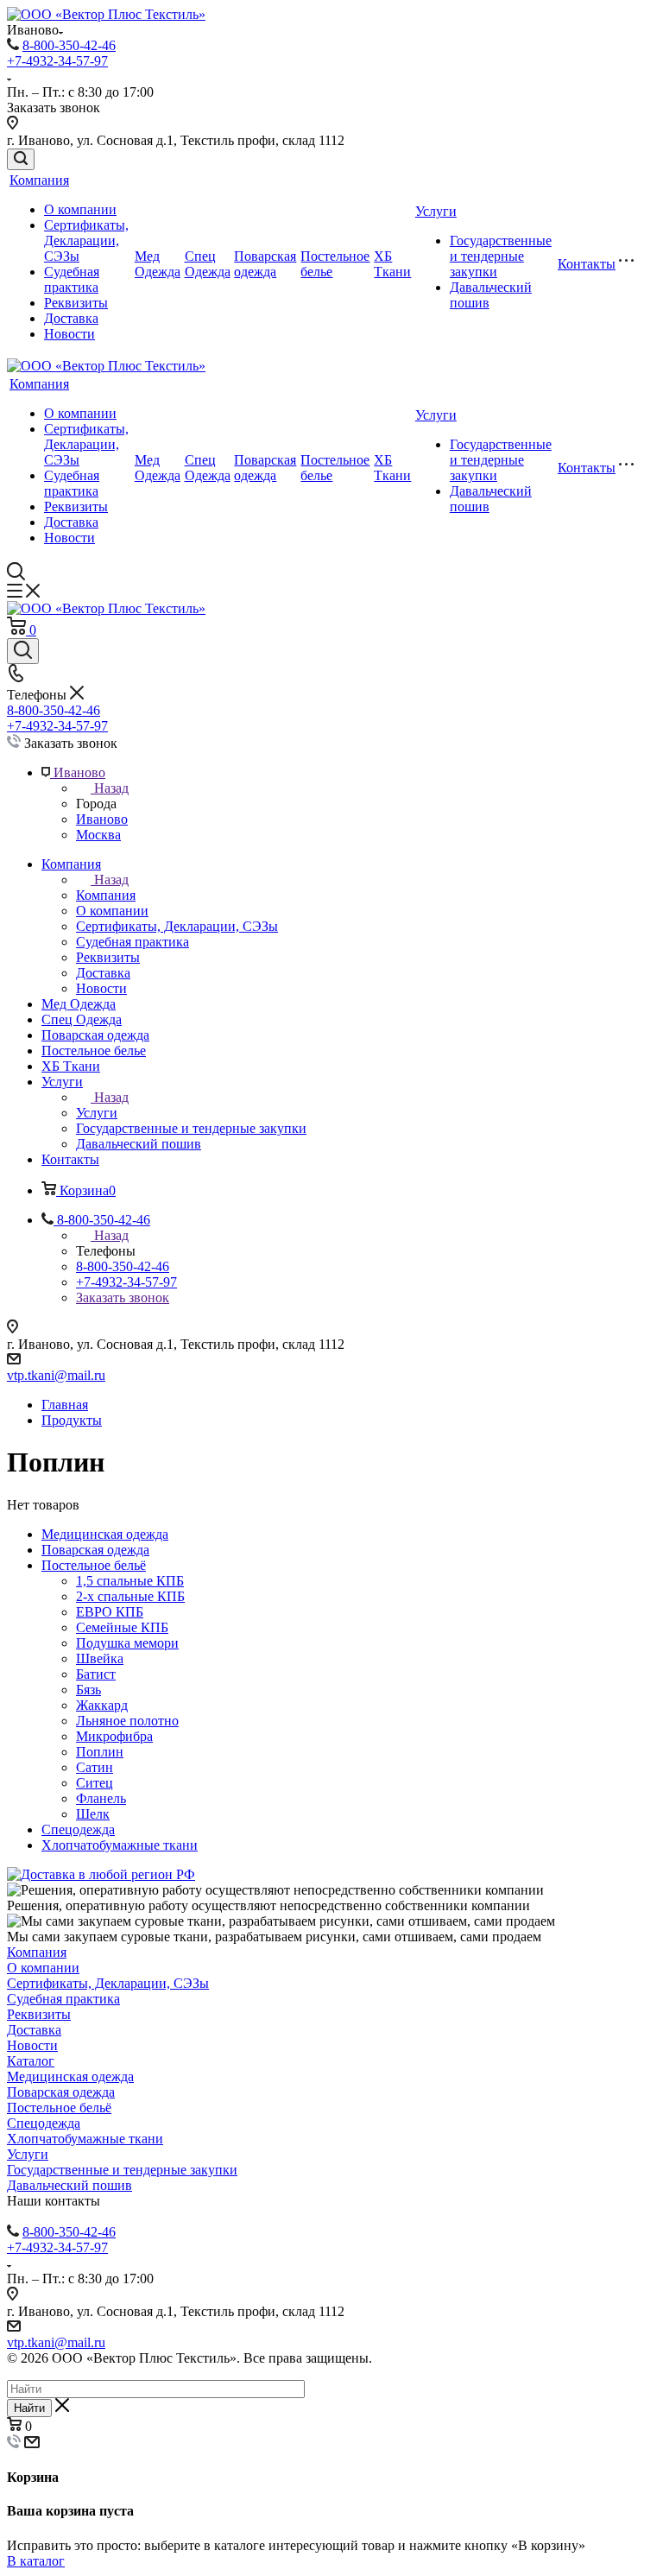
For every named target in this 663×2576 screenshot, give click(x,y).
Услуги (436, 211)
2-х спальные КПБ (130, 1596)
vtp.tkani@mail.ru (56, 1375)
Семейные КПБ (122, 1627)
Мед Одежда (158, 264)
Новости (69, 334)
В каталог (36, 2561)
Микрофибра (114, 1736)
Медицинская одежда (105, 1534)
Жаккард (102, 1705)
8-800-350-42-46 (69, 45)
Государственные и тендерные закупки (501, 256)
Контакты (587, 264)
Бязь (88, 1690)
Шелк (93, 1814)
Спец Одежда (208, 264)
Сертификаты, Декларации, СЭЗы (86, 241)
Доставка (71, 318)
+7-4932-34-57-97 (57, 61)
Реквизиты (76, 303)
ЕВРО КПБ (110, 1612)
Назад (111, 788)
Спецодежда (78, 1829)
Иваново (102, 819)
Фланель (101, 1798)
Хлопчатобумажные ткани (120, 1845)
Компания (39, 180)
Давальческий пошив (69, 2185)
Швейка (100, 1658)
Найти (29, 2408)
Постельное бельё (94, 1565)
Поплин (100, 1752)
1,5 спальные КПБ (130, 1581)
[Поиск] (21, 159)
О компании (80, 209)
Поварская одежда (265, 264)
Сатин (95, 1767)
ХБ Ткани (392, 264)
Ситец (95, 1783)
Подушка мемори (127, 1643)
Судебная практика (72, 279)
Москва (98, 835)
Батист (96, 1674)
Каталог (31, 2061)
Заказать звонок (123, 1297)
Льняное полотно (127, 1721)
